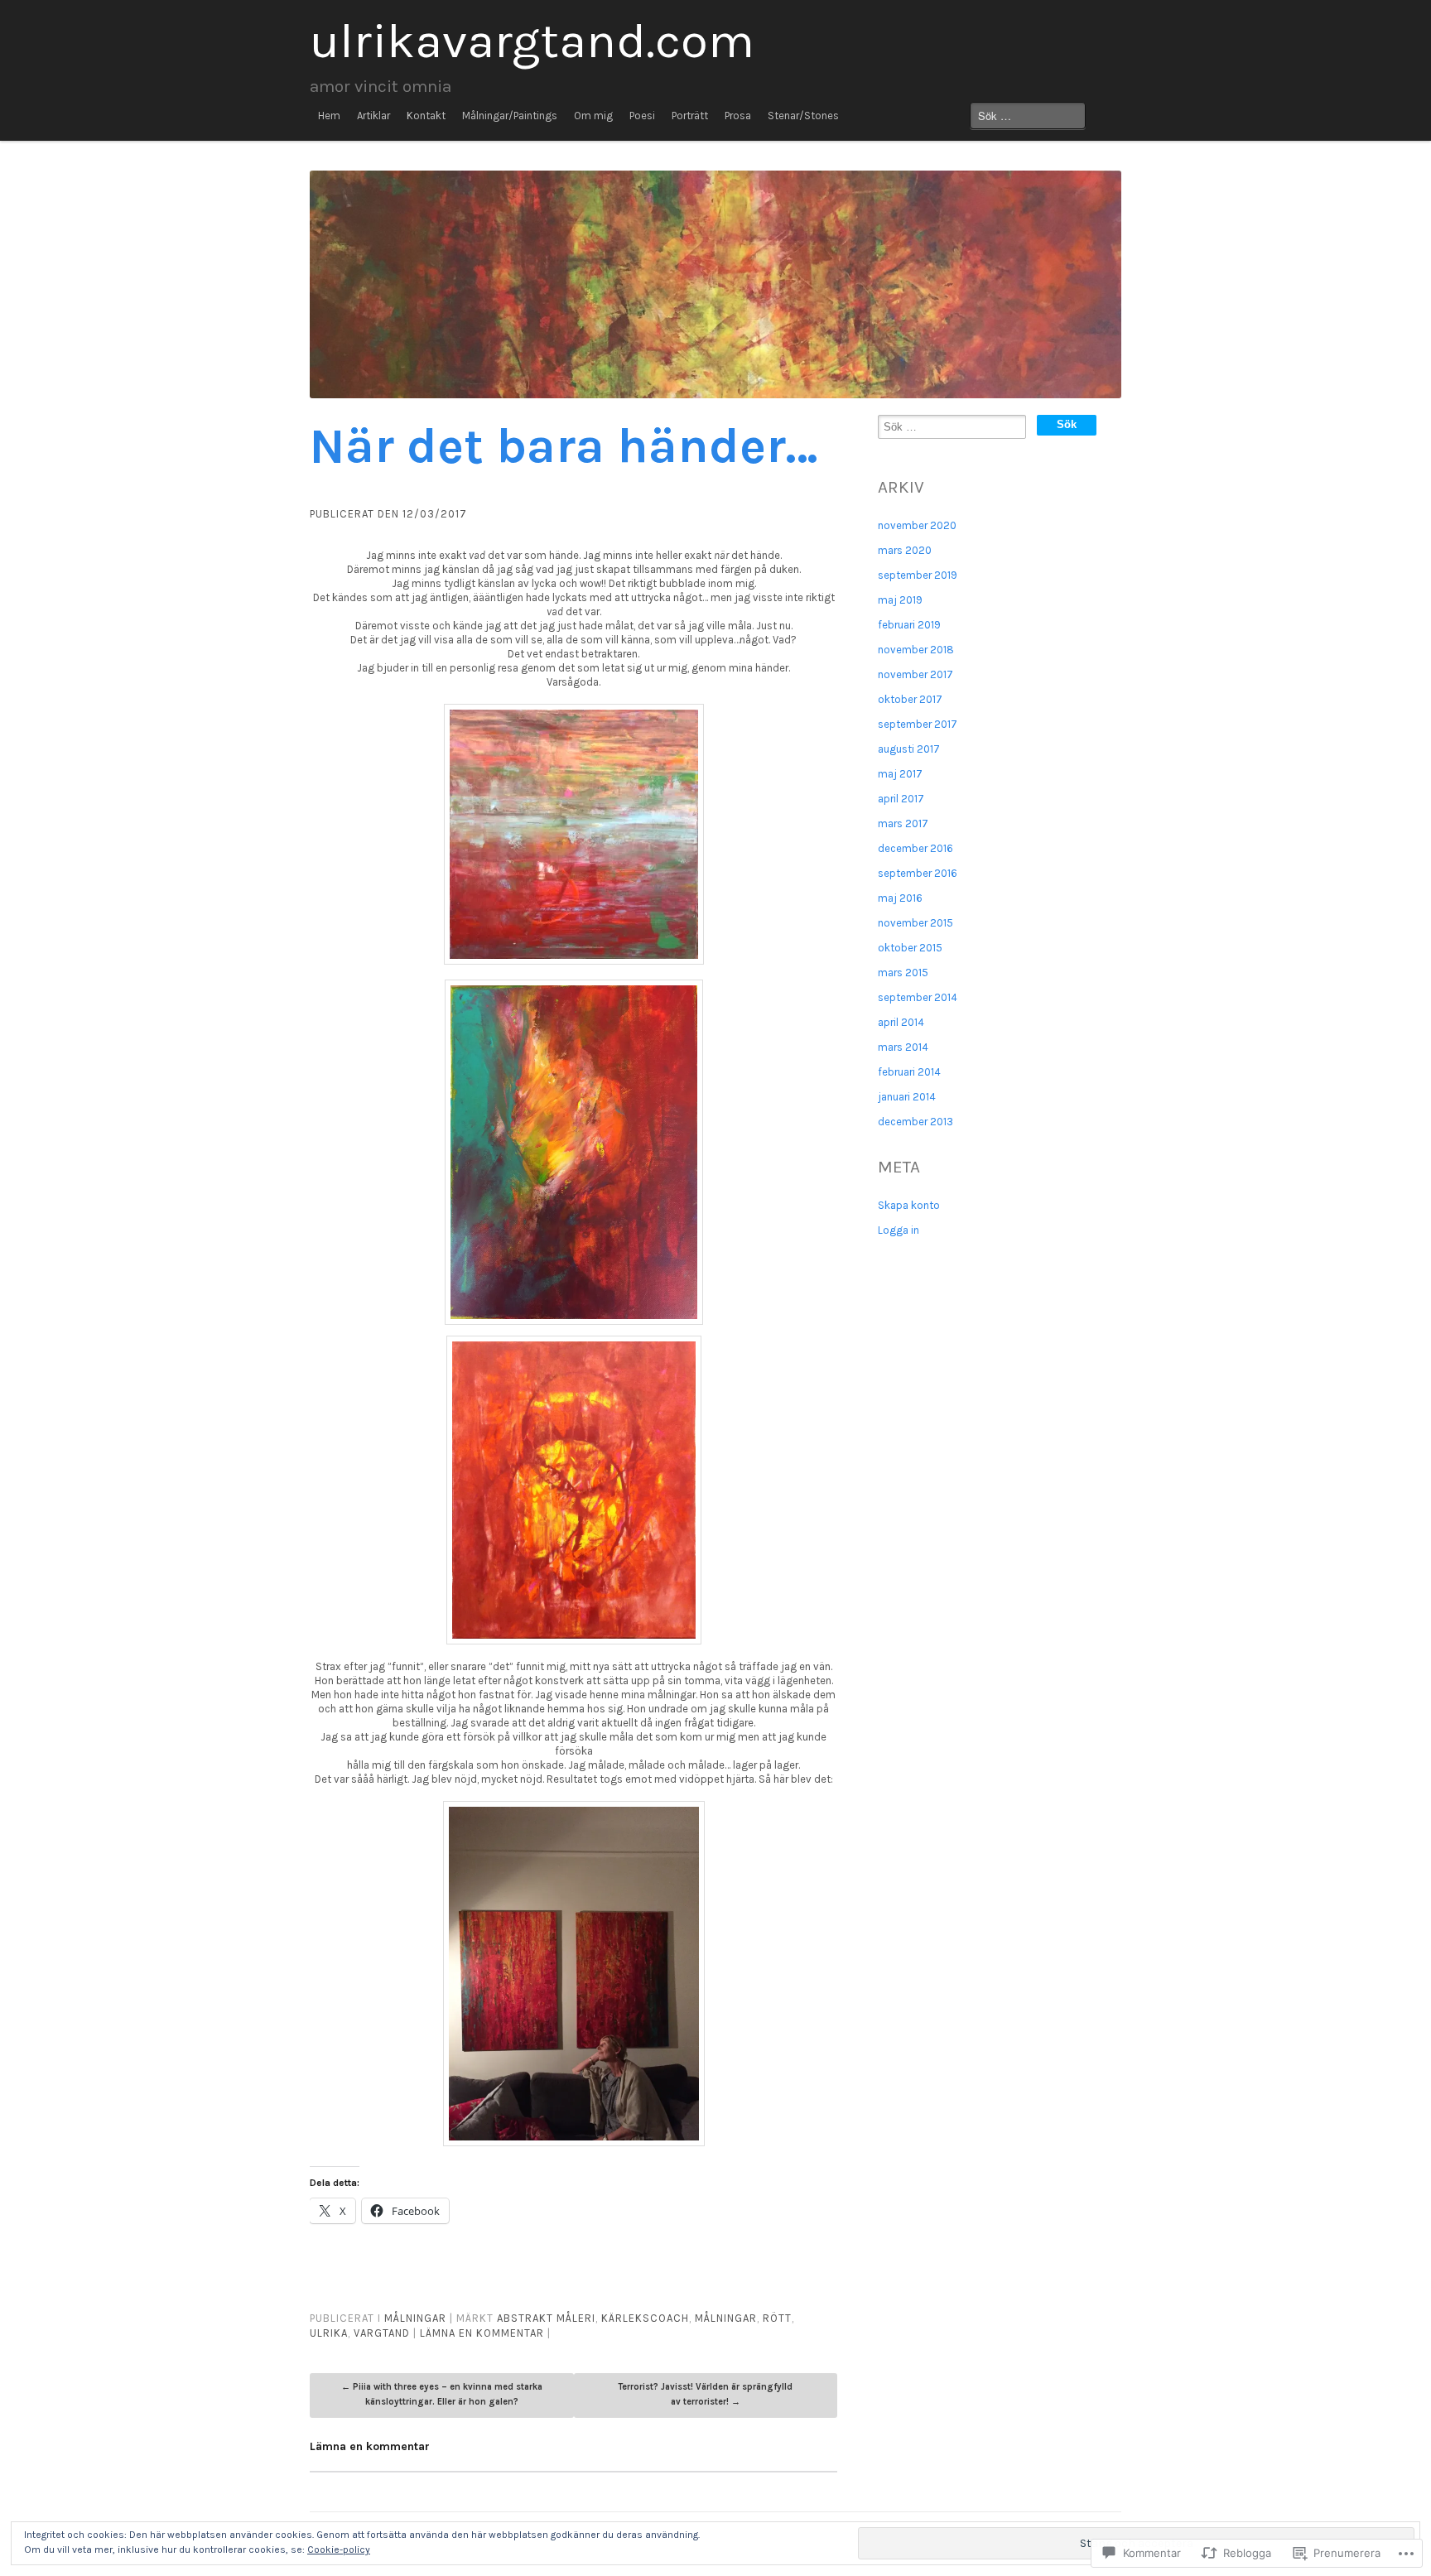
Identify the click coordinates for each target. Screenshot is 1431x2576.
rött (777, 2318)
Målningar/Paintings (510, 116)
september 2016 (918, 873)
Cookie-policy (339, 2550)
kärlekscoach (645, 2318)
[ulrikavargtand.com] (715, 284)
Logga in (899, 1230)
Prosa (738, 116)
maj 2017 (900, 774)
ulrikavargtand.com (532, 41)
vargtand (382, 2333)
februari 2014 (909, 1072)
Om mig (593, 116)
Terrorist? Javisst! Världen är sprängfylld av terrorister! (705, 2394)
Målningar (415, 2318)
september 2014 (918, 997)
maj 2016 (900, 898)
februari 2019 (909, 625)
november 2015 (915, 923)
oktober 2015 (910, 948)
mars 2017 (903, 823)
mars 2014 (903, 1047)
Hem (329, 116)
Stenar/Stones (803, 116)
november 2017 (915, 674)
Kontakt (426, 116)
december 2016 (915, 848)
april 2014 (901, 1022)
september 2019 (918, 575)
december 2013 (915, 1122)
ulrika (329, 2333)
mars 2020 (905, 550)
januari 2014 (907, 1097)
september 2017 (918, 724)
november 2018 (916, 650)
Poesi (642, 116)
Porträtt (690, 116)
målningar (726, 2318)
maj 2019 (900, 600)
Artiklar (373, 116)
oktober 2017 (910, 699)
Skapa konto (909, 1205)
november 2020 (917, 525)
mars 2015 (903, 973)
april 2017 (901, 799)
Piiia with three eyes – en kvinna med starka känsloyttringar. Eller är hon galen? (442, 2394)
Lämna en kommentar (482, 2333)
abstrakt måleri (546, 2318)
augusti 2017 (909, 749)
